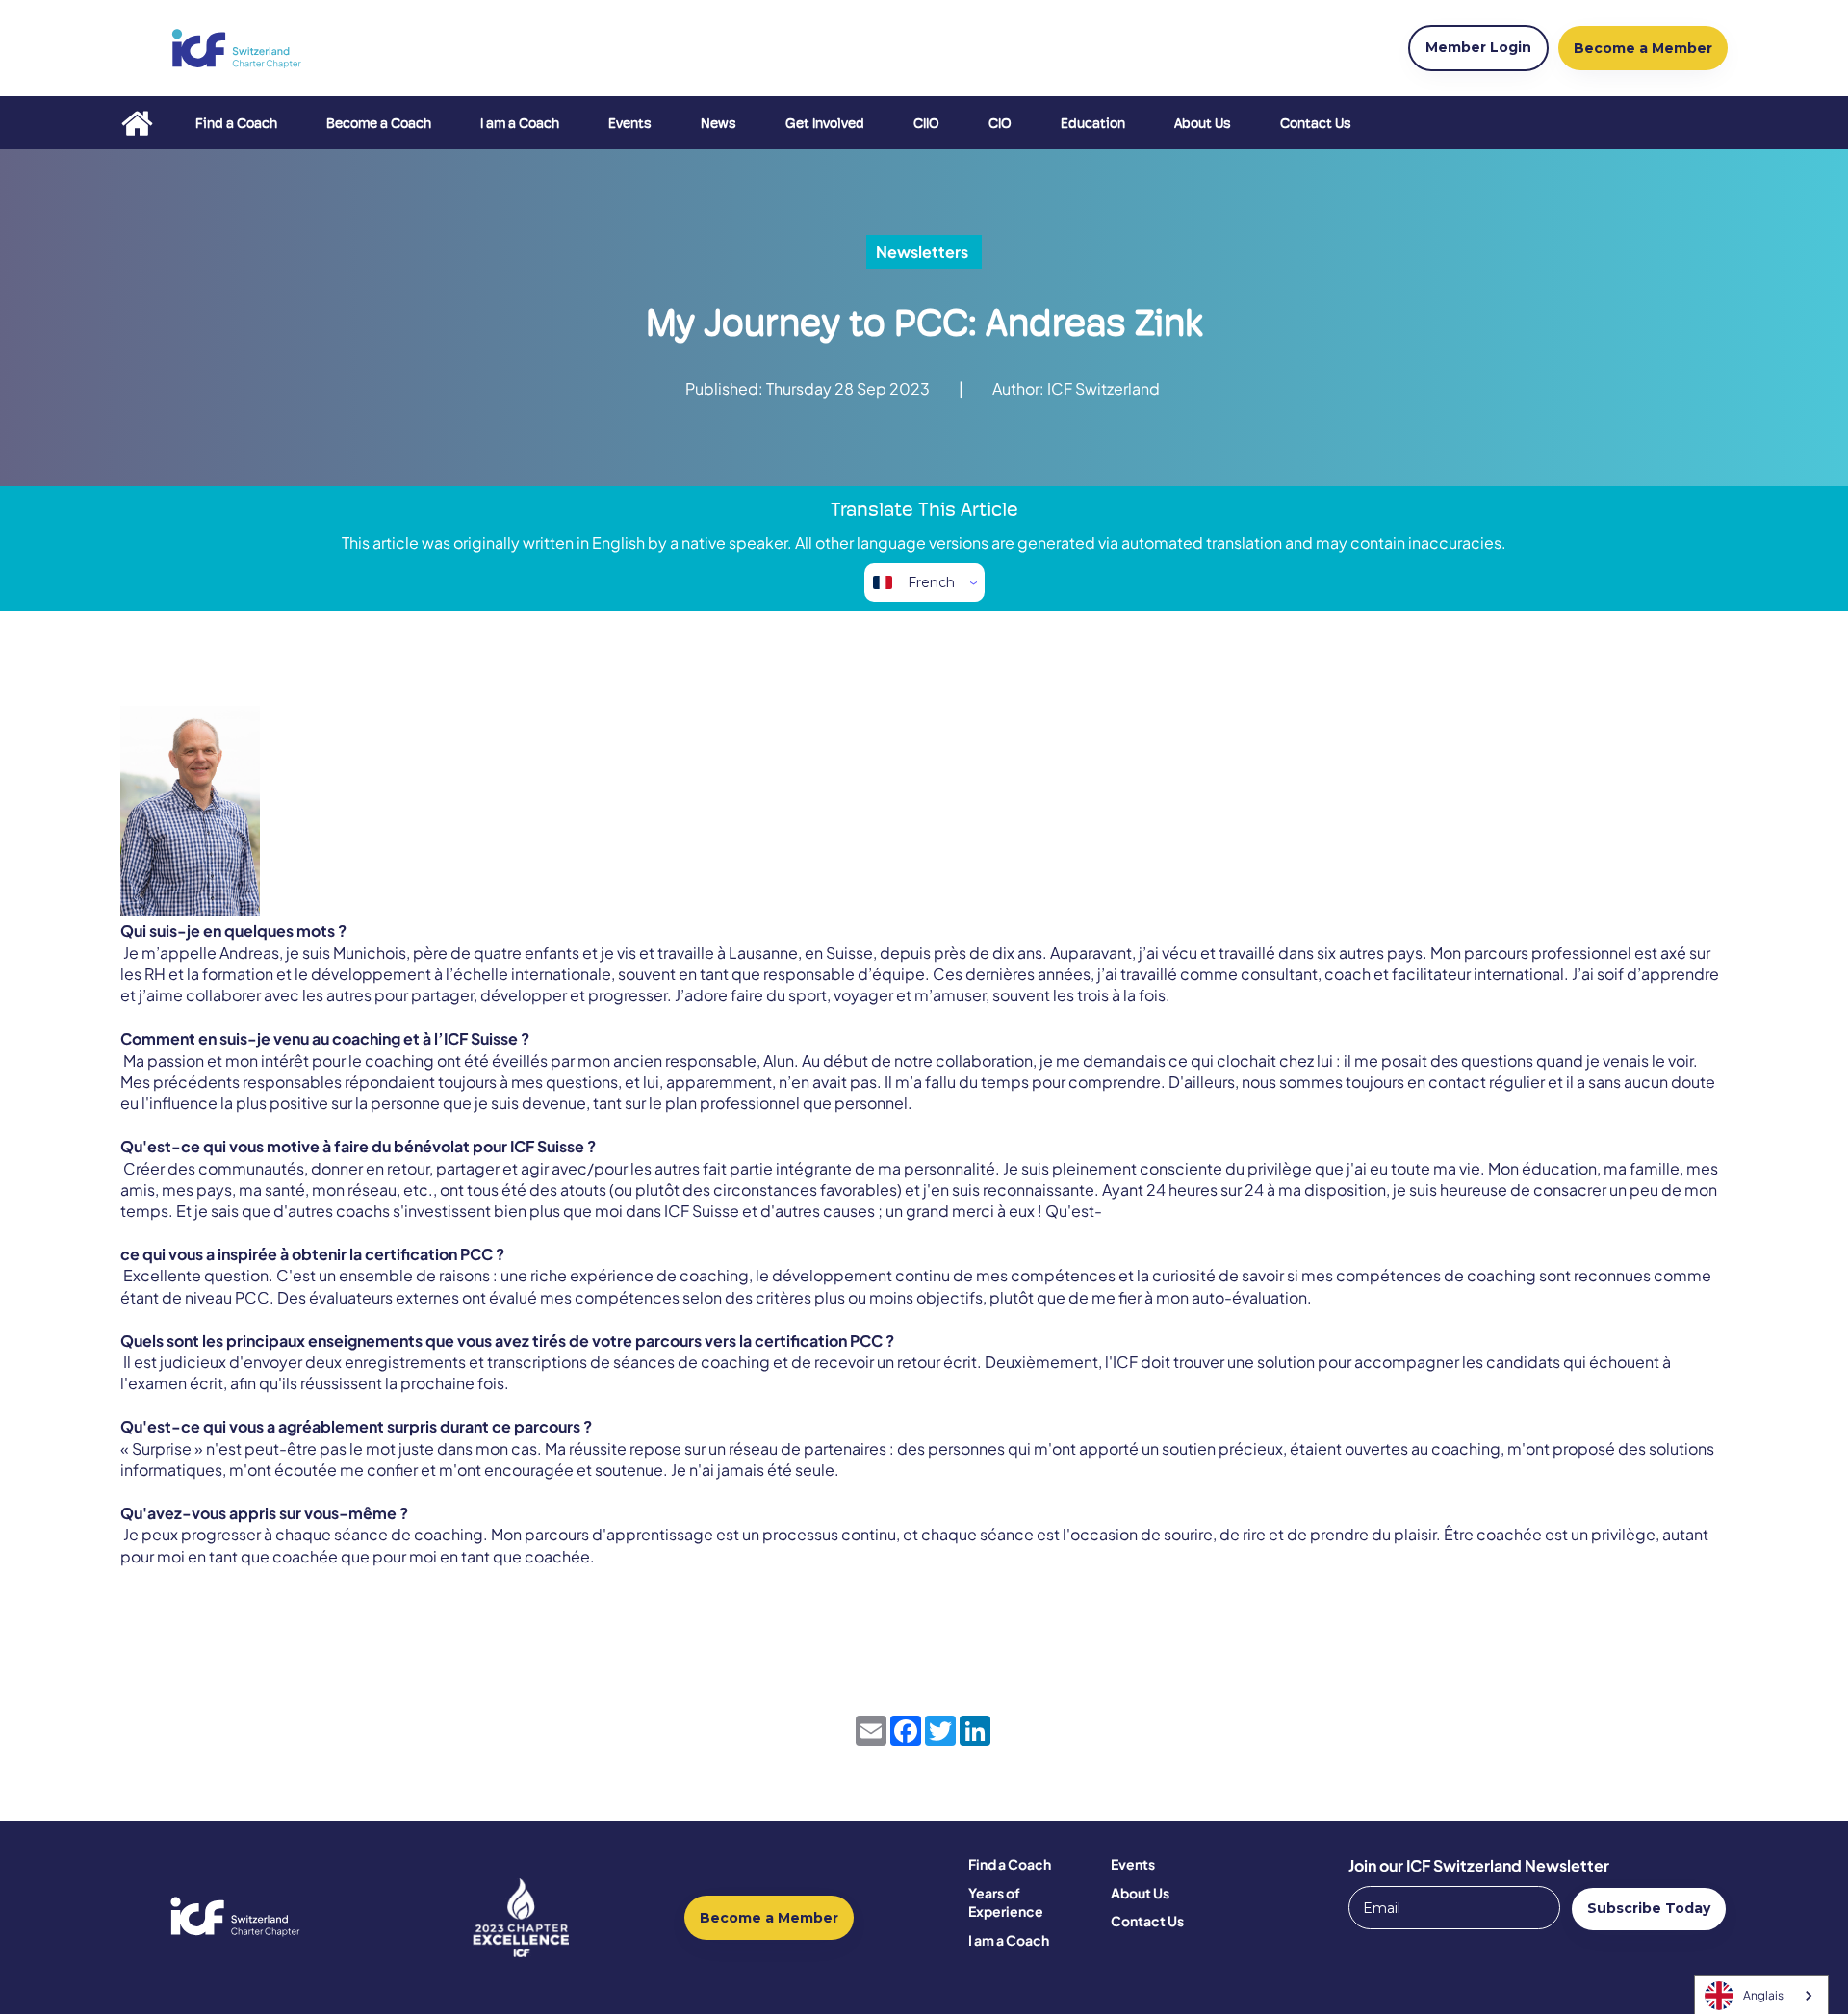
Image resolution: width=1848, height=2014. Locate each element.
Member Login (1478, 47)
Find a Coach (236, 123)
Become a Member (769, 1918)
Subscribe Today (1649, 1908)
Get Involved (825, 123)
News (719, 123)
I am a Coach (520, 123)
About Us (1203, 123)
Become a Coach (379, 123)
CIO (1000, 123)
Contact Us (1316, 123)
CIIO (926, 123)
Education (1093, 123)
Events (630, 123)
